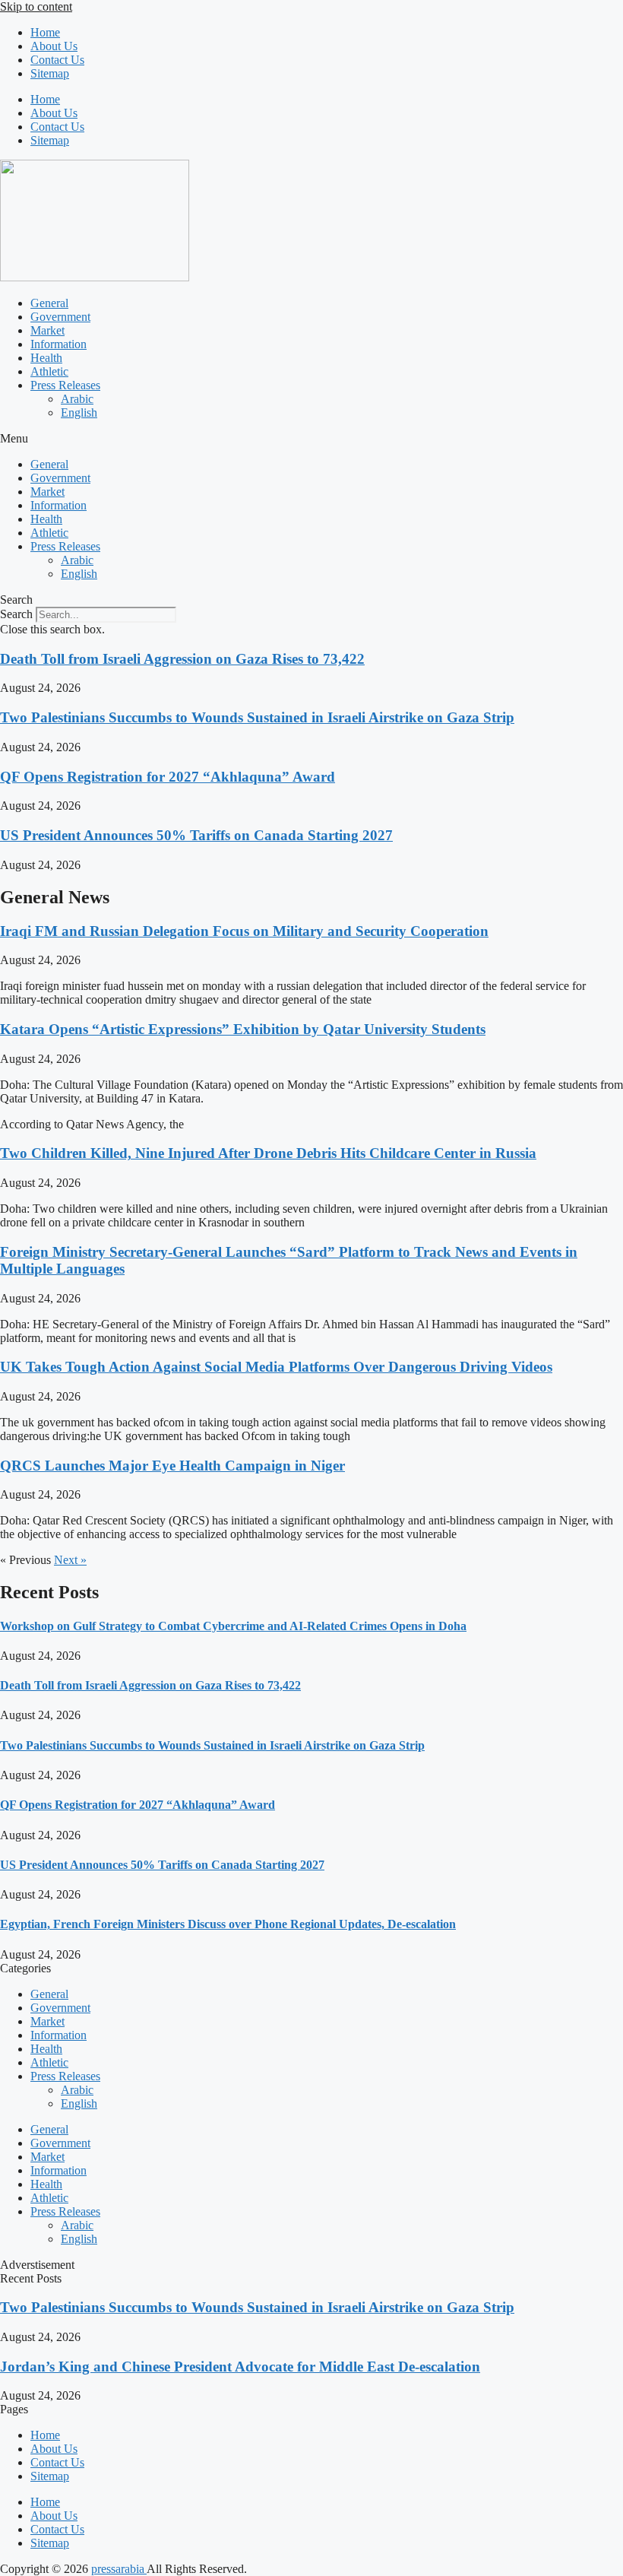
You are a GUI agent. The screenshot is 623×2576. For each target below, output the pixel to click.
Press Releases (65, 385)
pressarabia (119, 2569)
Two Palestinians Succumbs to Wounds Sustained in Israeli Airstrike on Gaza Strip (257, 717)
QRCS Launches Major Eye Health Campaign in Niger (172, 1466)
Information (59, 344)
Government (60, 317)
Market (47, 330)
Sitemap (50, 73)
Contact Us (57, 60)
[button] (311, 439)
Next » (70, 1560)
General (49, 303)
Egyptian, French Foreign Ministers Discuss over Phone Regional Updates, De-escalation (228, 1924)
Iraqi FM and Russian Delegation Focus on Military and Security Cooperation (244, 931)
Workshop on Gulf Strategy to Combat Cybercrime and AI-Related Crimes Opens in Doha (233, 1626)
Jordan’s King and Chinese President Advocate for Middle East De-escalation (240, 2367)
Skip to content (36, 6)
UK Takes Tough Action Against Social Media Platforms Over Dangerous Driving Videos (276, 1367)
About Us (54, 46)
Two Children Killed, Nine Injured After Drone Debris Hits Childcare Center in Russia (268, 1153)
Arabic (77, 399)
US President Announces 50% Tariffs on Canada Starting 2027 (196, 835)
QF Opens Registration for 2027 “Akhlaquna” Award (168, 777)
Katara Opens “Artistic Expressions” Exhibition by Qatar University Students (243, 1029)
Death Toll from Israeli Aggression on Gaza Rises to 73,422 (182, 659)
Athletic (49, 371)
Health (46, 358)
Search (16, 614)
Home (45, 32)
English (79, 412)
